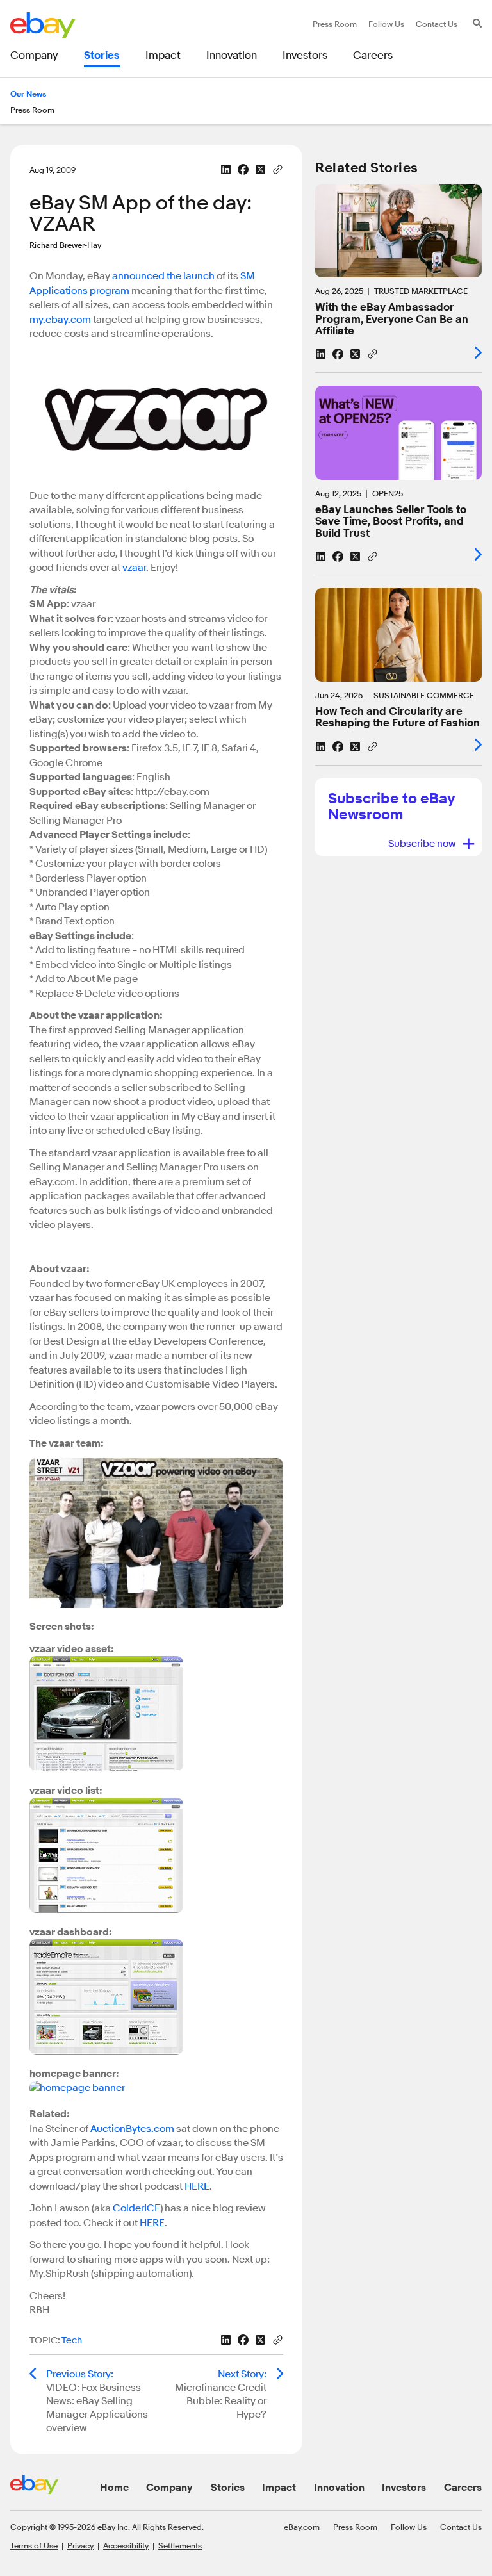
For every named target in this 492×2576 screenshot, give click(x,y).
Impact (279, 2488)
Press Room (355, 2527)
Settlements (180, 2545)
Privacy (80, 2545)
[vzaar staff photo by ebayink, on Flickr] (156, 1605)
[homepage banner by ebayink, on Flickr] (77, 2092)
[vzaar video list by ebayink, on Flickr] (106, 1910)
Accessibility (126, 2545)
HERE (197, 2186)
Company (169, 2488)
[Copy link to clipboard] (278, 168)
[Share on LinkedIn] (226, 169)
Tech (72, 2341)
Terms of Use (34, 2545)
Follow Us (409, 2527)
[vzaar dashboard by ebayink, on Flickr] (106, 2051)
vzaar (134, 568)
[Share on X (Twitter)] (260, 169)
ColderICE (136, 2208)
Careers (463, 2488)
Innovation (339, 2488)
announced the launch (163, 276)
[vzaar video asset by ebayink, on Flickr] (106, 1768)
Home (114, 2488)
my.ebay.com (60, 320)
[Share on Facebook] (243, 169)
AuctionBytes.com (132, 2129)
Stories (228, 2488)
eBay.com (302, 2527)
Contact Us (461, 2527)
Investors (404, 2488)
